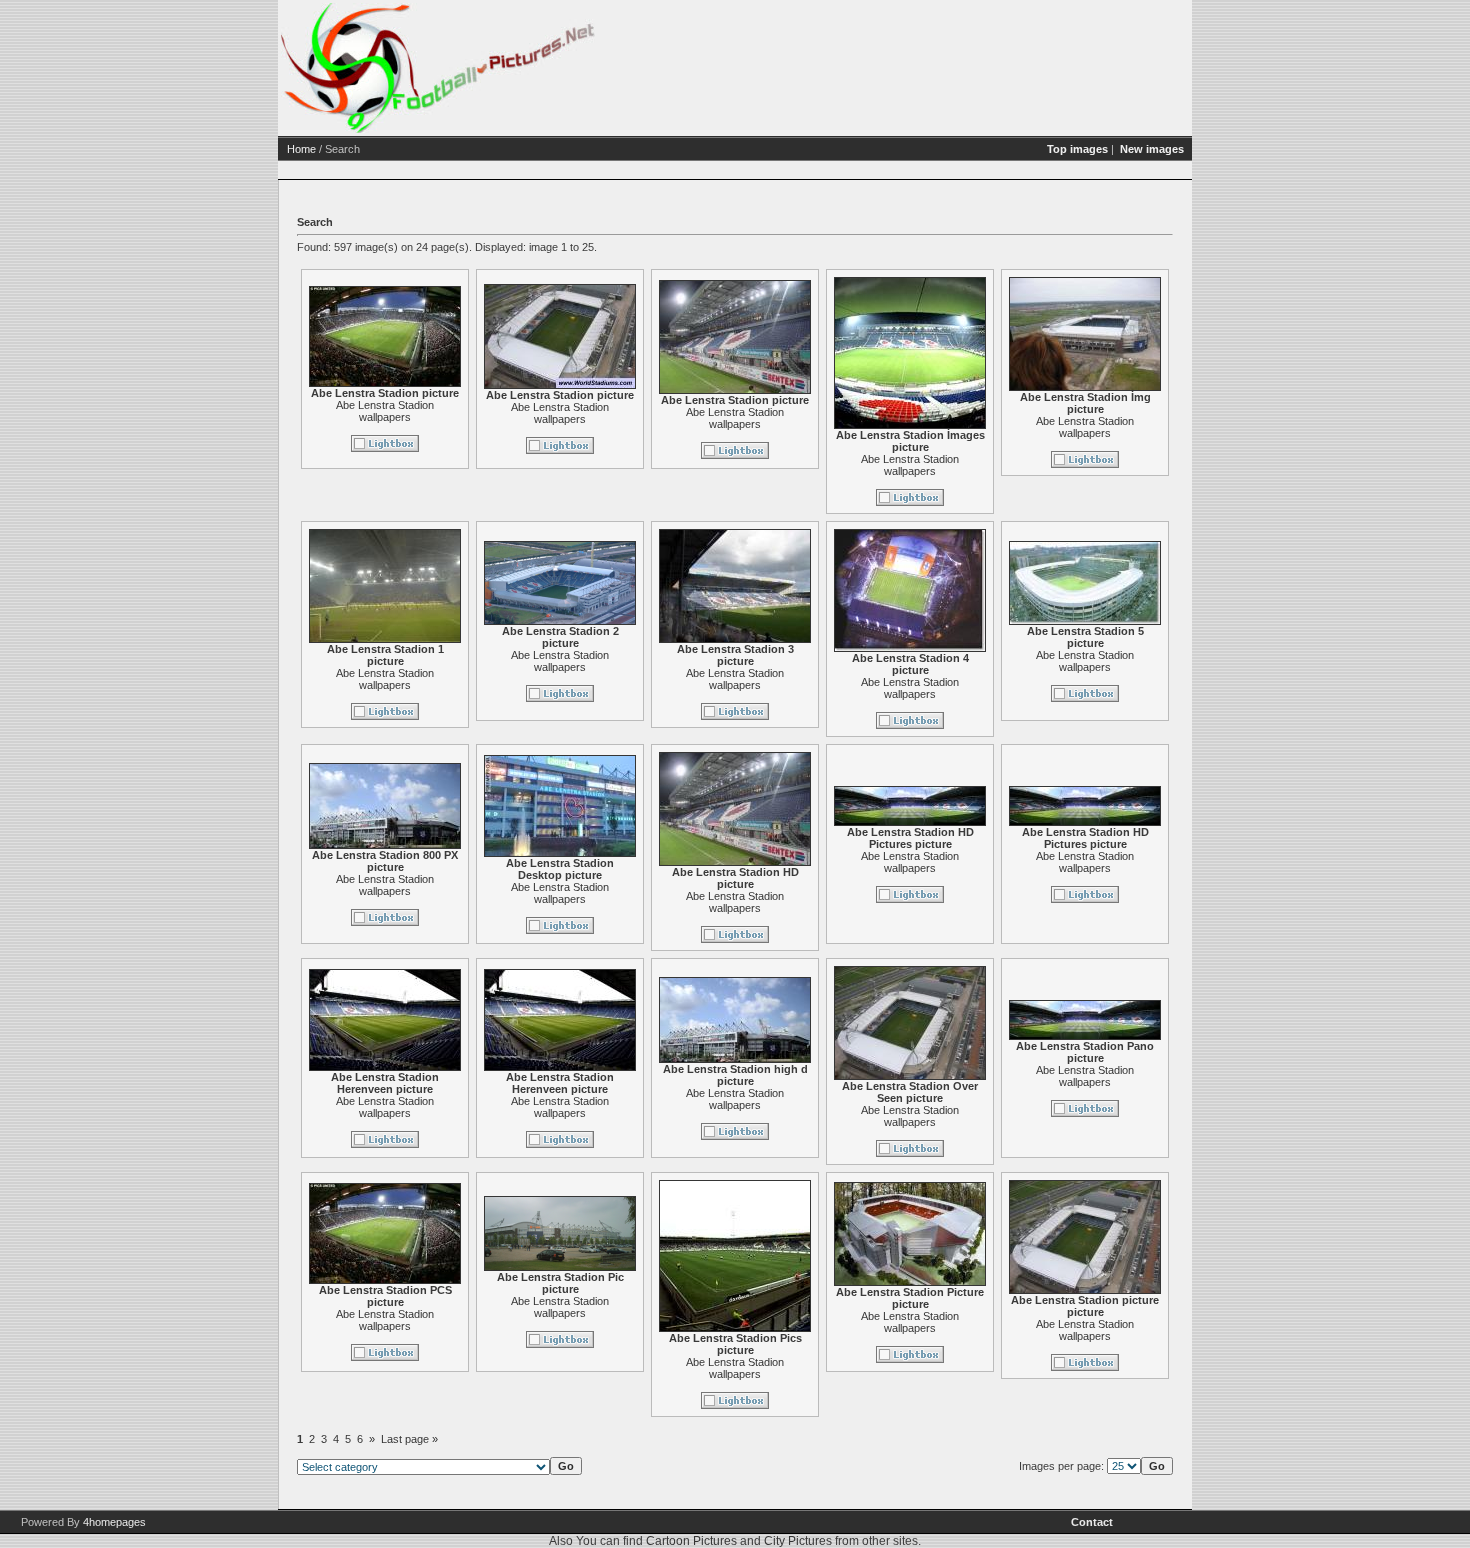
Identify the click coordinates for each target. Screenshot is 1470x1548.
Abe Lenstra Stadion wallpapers (385, 411)
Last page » (409, 1439)
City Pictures (798, 1541)
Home (301, 149)
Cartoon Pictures (691, 1541)
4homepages (114, 1522)
